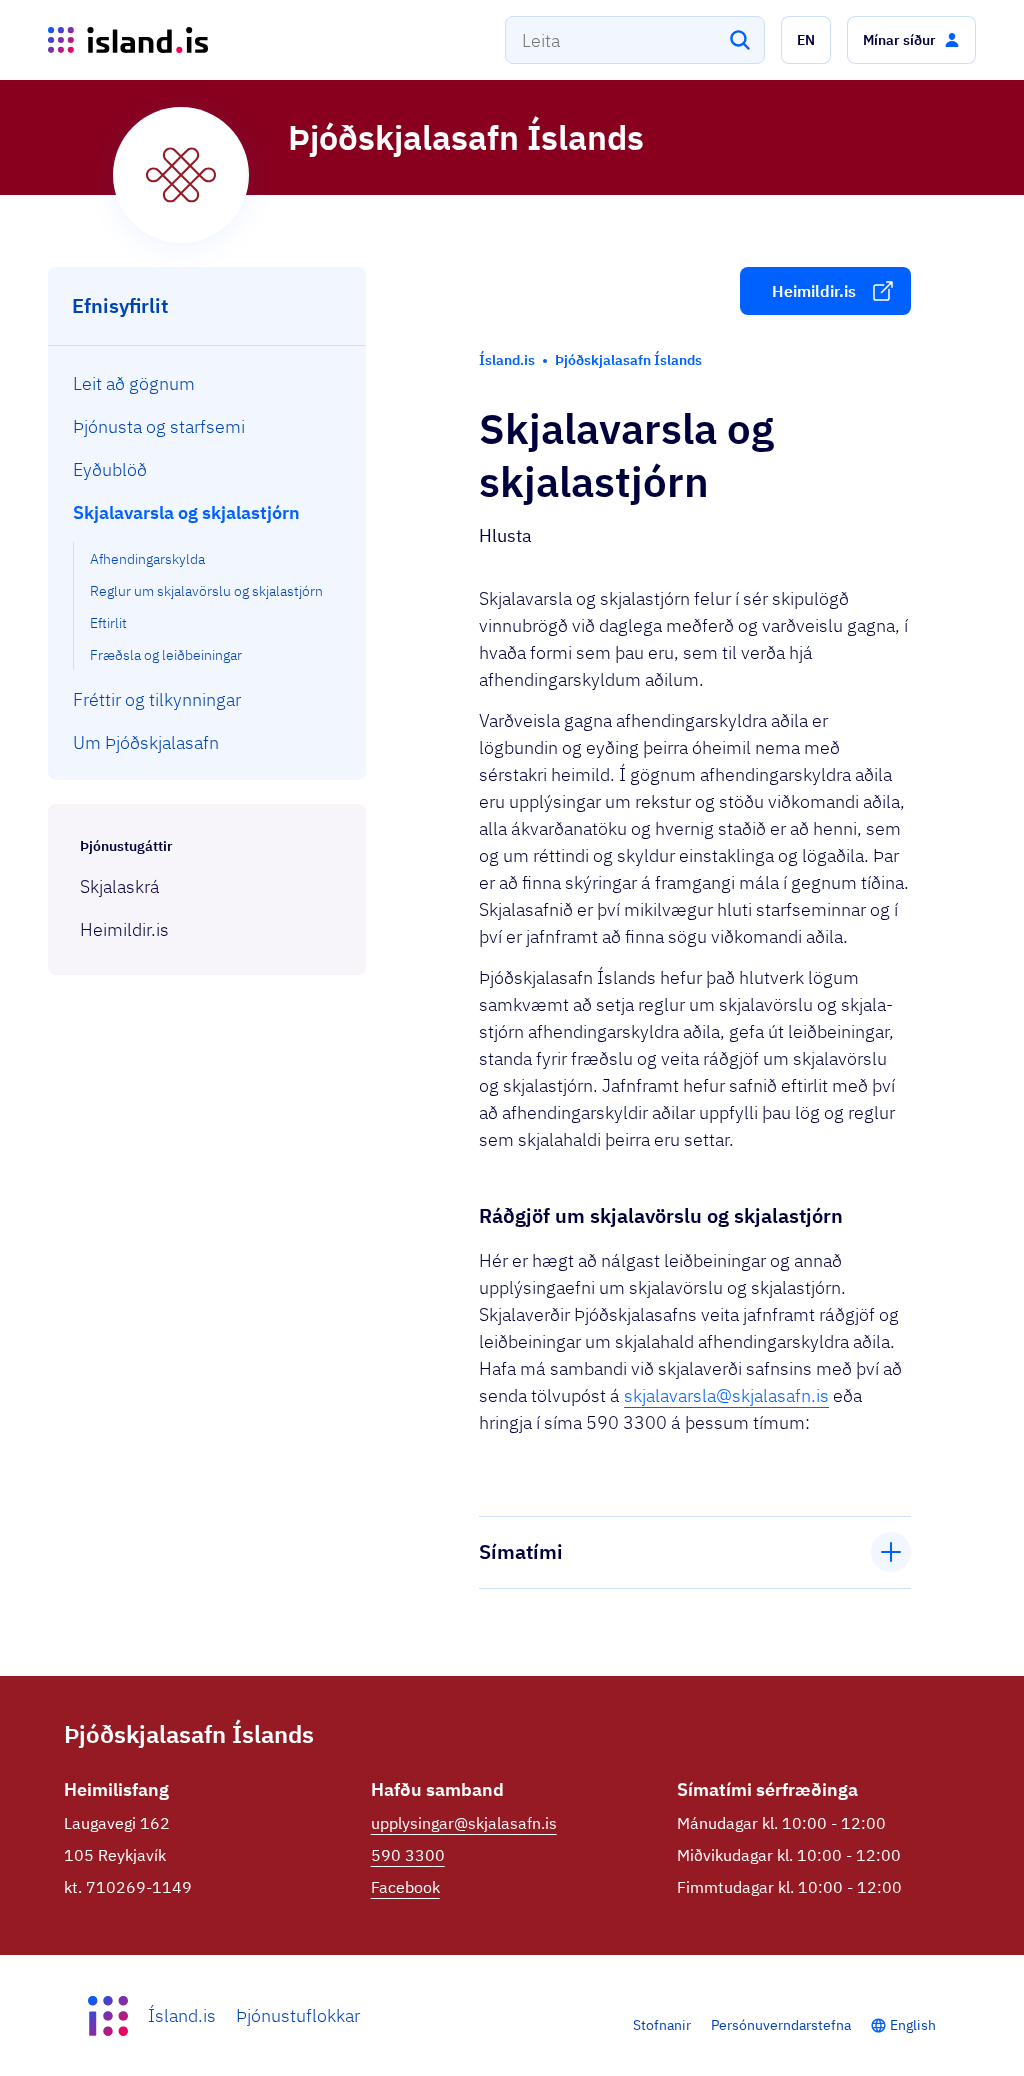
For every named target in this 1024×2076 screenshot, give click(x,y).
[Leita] (740, 40)
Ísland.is (182, 2015)
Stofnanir (662, 2025)
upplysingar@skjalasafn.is (464, 1823)
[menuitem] (207, 383)
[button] (806, 40)
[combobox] (635, 40)
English (913, 2025)
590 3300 (408, 1855)
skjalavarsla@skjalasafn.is (726, 1395)
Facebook (405, 1887)
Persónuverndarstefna (781, 2025)
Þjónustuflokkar (298, 2015)
